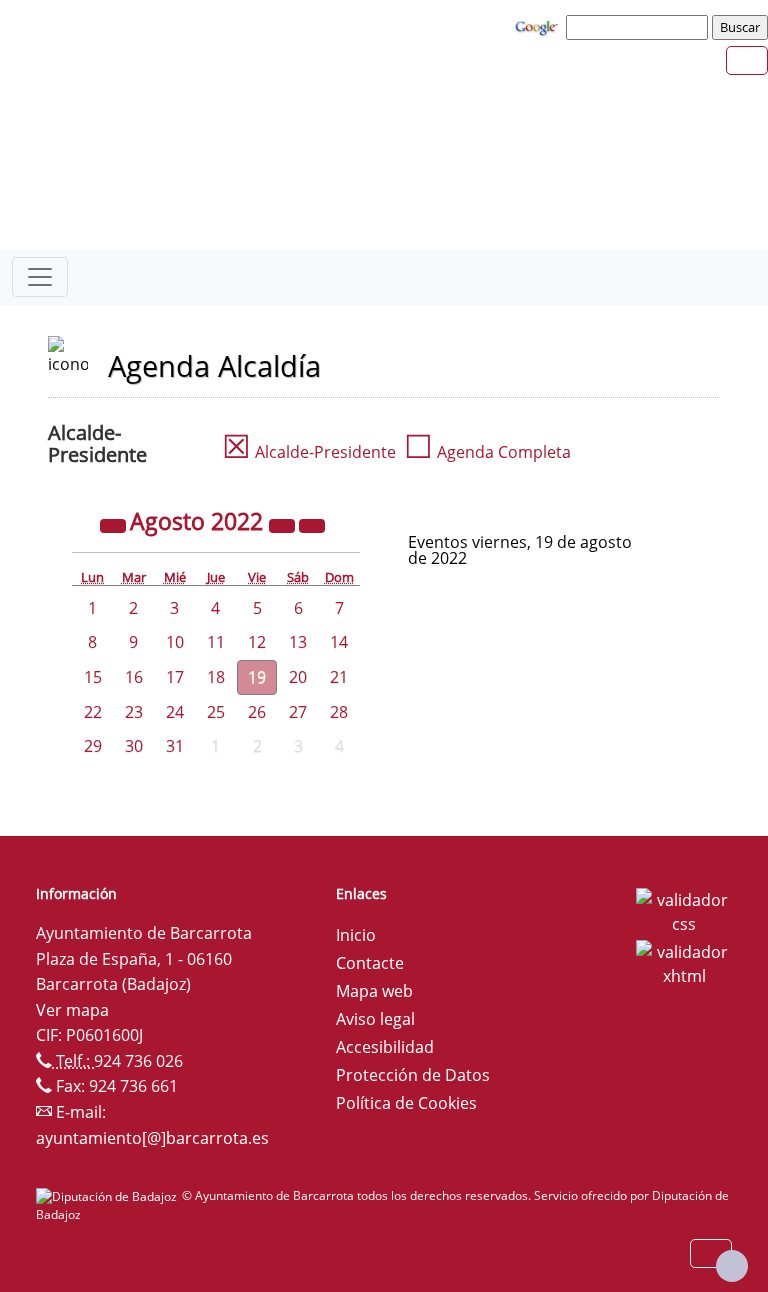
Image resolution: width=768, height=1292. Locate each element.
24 (175, 712)
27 (298, 712)
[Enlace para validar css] (684, 910)
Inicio (356, 935)
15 (93, 677)
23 (134, 712)
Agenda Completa (487, 452)
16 (134, 677)
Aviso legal (375, 1019)
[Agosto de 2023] (284, 524)
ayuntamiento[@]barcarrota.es (152, 1138)
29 (93, 746)
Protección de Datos (413, 1075)
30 (134, 746)
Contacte (370, 963)
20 (298, 677)
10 (175, 642)
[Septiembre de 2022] (312, 524)
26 (257, 712)
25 (216, 712)
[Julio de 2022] (115, 524)
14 (339, 642)
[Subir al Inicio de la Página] (732, 1266)
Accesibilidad (385, 1047)
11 (216, 642)
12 (257, 642)
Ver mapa (72, 1010)
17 (175, 677)
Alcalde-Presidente (309, 452)
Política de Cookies (406, 1103)
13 (298, 642)
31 (175, 746)
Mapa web (374, 991)
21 (339, 677)
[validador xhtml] (684, 962)
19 (257, 677)
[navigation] (640, 27)
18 (216, 677)
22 (93, 712)
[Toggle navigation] (40, 277)
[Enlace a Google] (539, 26)
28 (339, 712)
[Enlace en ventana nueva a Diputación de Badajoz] (109, 1195)
